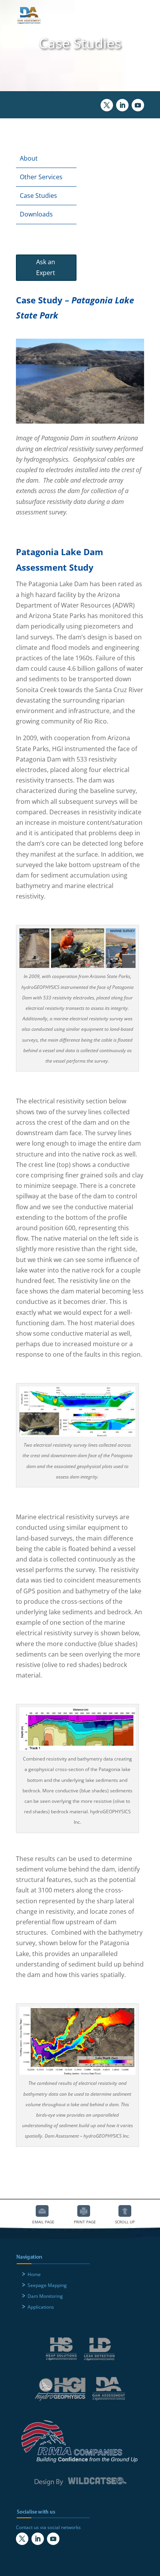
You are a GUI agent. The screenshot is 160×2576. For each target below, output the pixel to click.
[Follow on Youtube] (138, 105)
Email (42, 2211)
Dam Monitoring (45, 2296)
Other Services (41, 177)
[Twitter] (22, 2539)
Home (34, 2274)
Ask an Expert (46, 267)
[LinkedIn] (38, 2539)
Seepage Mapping (47, 2285)
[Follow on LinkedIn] (122, 105)
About (29, 158)
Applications (41, 2307)
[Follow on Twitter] (107, 105)
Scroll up (125, 2211)
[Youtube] (53, 2539)
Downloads (36, 214)
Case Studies (38, 196)
